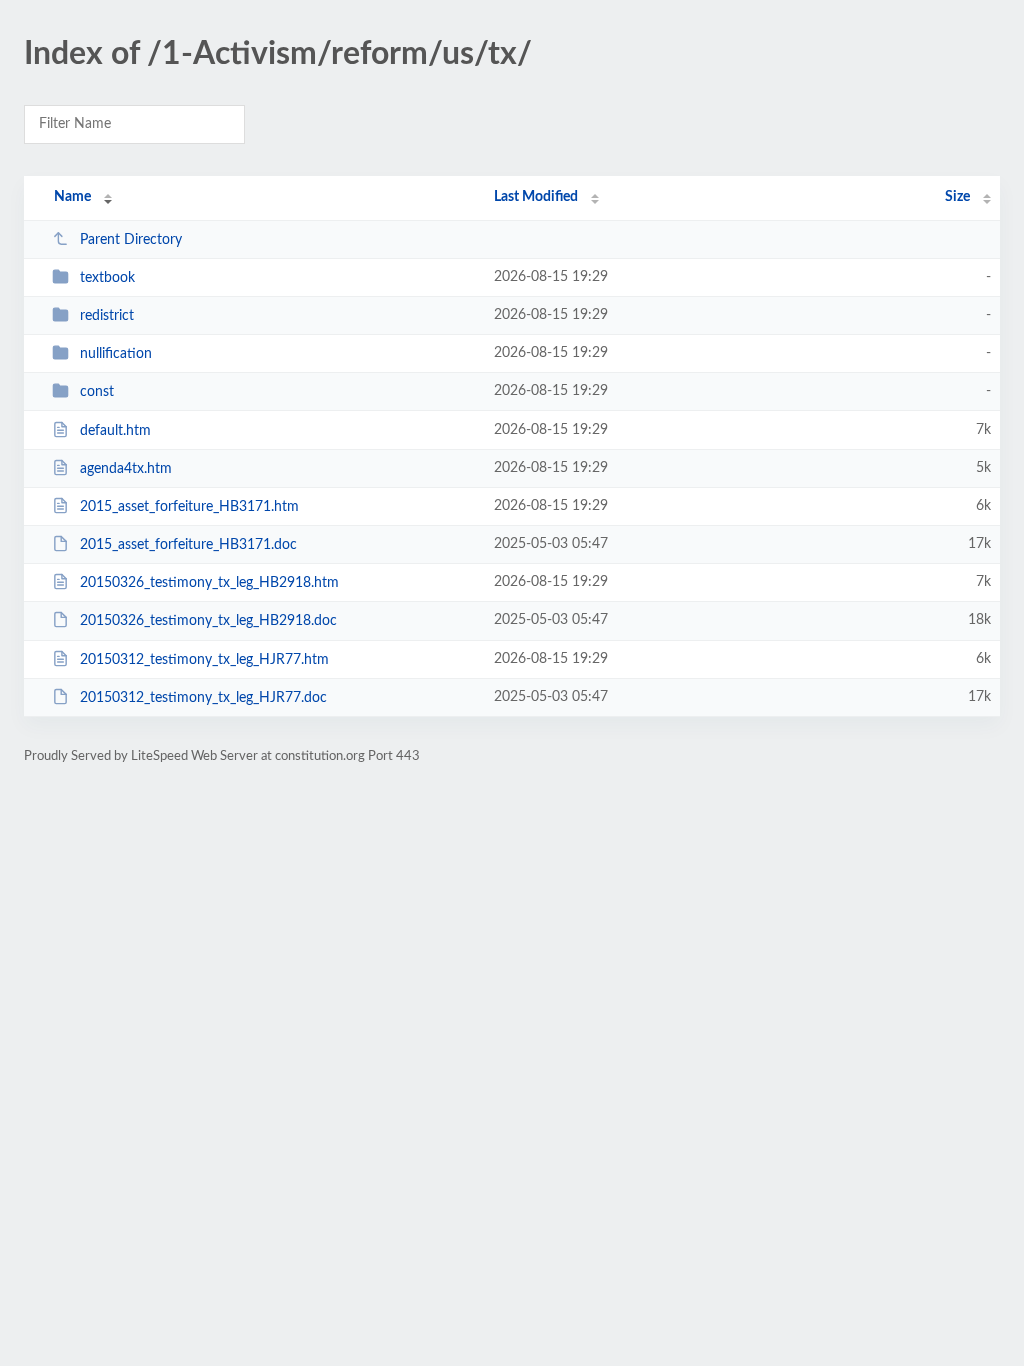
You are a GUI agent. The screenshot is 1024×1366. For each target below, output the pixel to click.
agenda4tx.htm (126, 469)
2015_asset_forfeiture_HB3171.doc (188, 545)
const (97, 392)
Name (72, 197)
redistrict (107, 316)
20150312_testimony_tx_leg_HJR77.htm (204, 660)
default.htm (115, 431)
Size (957, 197)
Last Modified (536, 197)
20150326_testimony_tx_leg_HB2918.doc (208, 621)
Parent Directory (131, 240)
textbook (107, 278)
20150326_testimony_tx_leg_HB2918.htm (209, 583)
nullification (116, 354)
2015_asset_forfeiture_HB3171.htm (189, 507)
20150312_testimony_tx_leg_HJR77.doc (203, 698)
